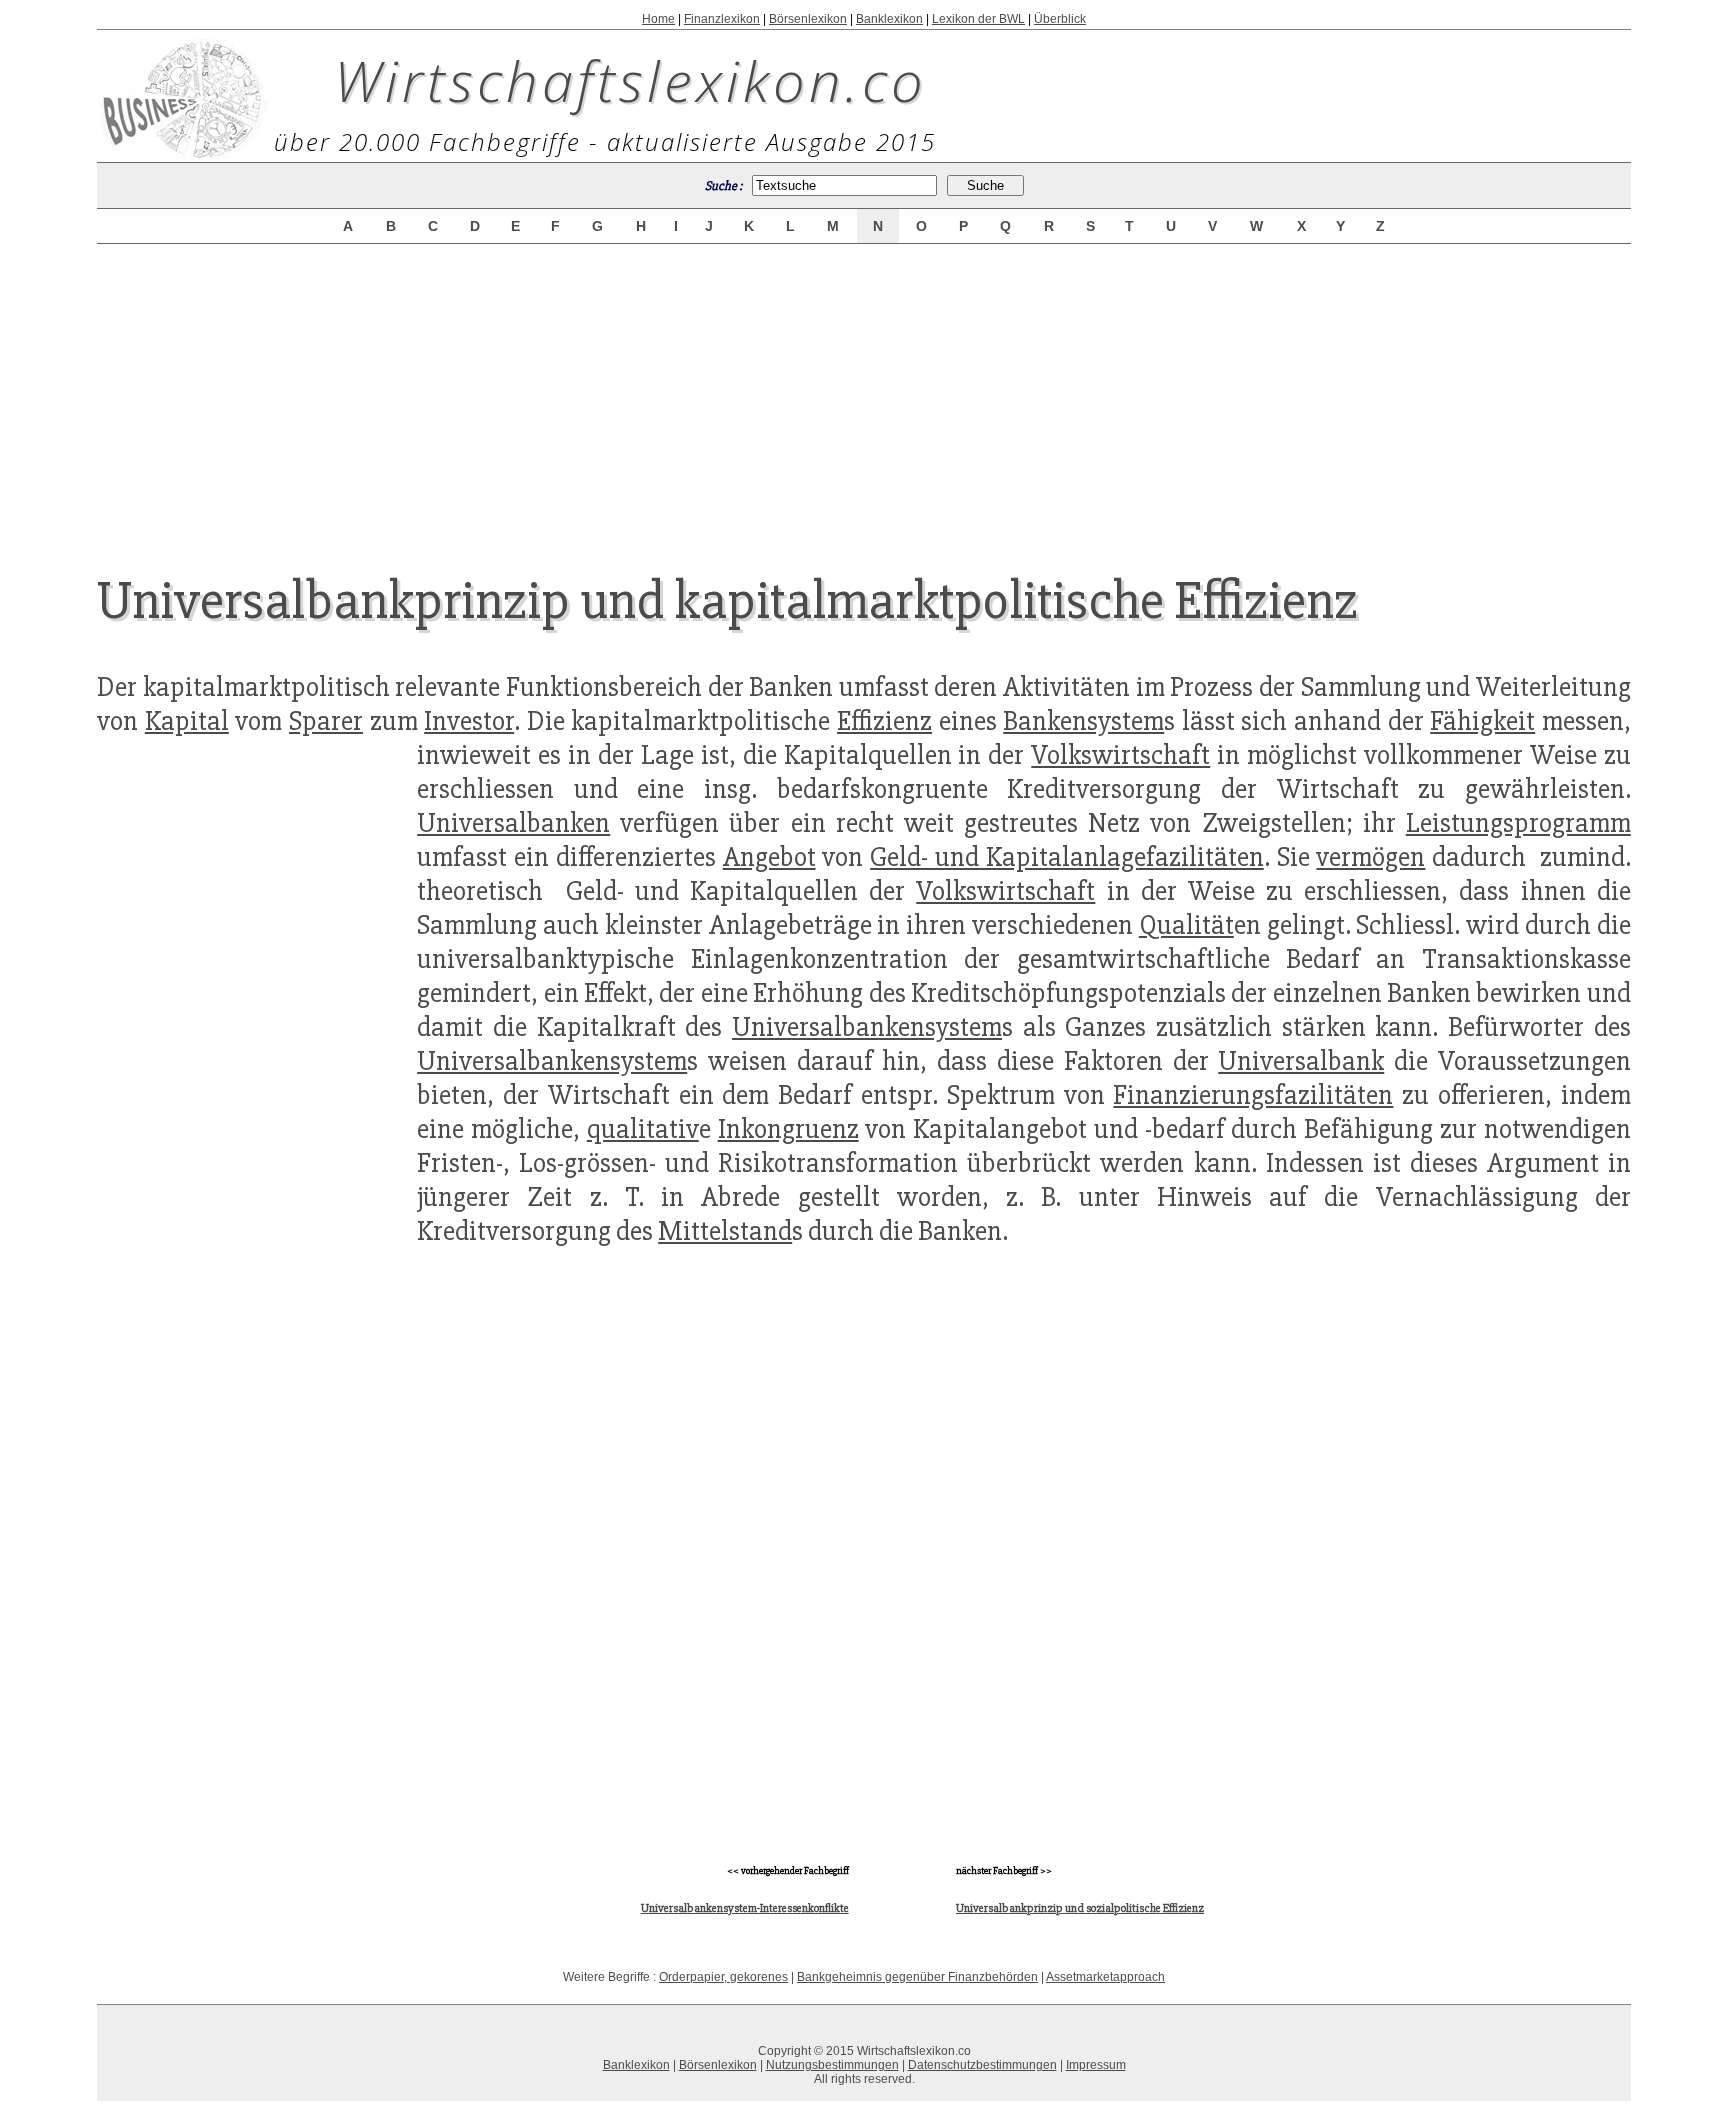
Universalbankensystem (867, 1027)
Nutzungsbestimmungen (832, 2065)
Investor (469, 721)
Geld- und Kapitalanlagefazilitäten (1067, 857)
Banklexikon (889, 19)
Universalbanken (513, 823)
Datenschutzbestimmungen (982, 2065)
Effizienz (884, 721)
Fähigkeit (1482, 721)
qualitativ (643, 1129)
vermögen (1370, 857)
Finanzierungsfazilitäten (1253, 1095)
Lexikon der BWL (978, 19)
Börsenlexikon (808, 19)
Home (658, 19)
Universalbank (1301, 1061)
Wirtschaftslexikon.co (630, 80)
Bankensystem (1083, 721)
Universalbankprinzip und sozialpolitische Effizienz (1080, 1908)
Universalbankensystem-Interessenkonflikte (745, 1908)
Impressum (1096, 2065)
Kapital (187, 721)
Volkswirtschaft (1120, 755)
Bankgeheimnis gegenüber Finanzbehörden (917, 1977)
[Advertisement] (864, 392)
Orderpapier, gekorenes (723, 1977)
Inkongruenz (788, 1129)
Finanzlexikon (722, 19)
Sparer (326, 721)
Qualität (1186, 925)
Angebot (769, 857)
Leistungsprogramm (1518, 823)
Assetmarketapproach (1105, 1977)
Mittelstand (725, 1231)
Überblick (1060, 19)
